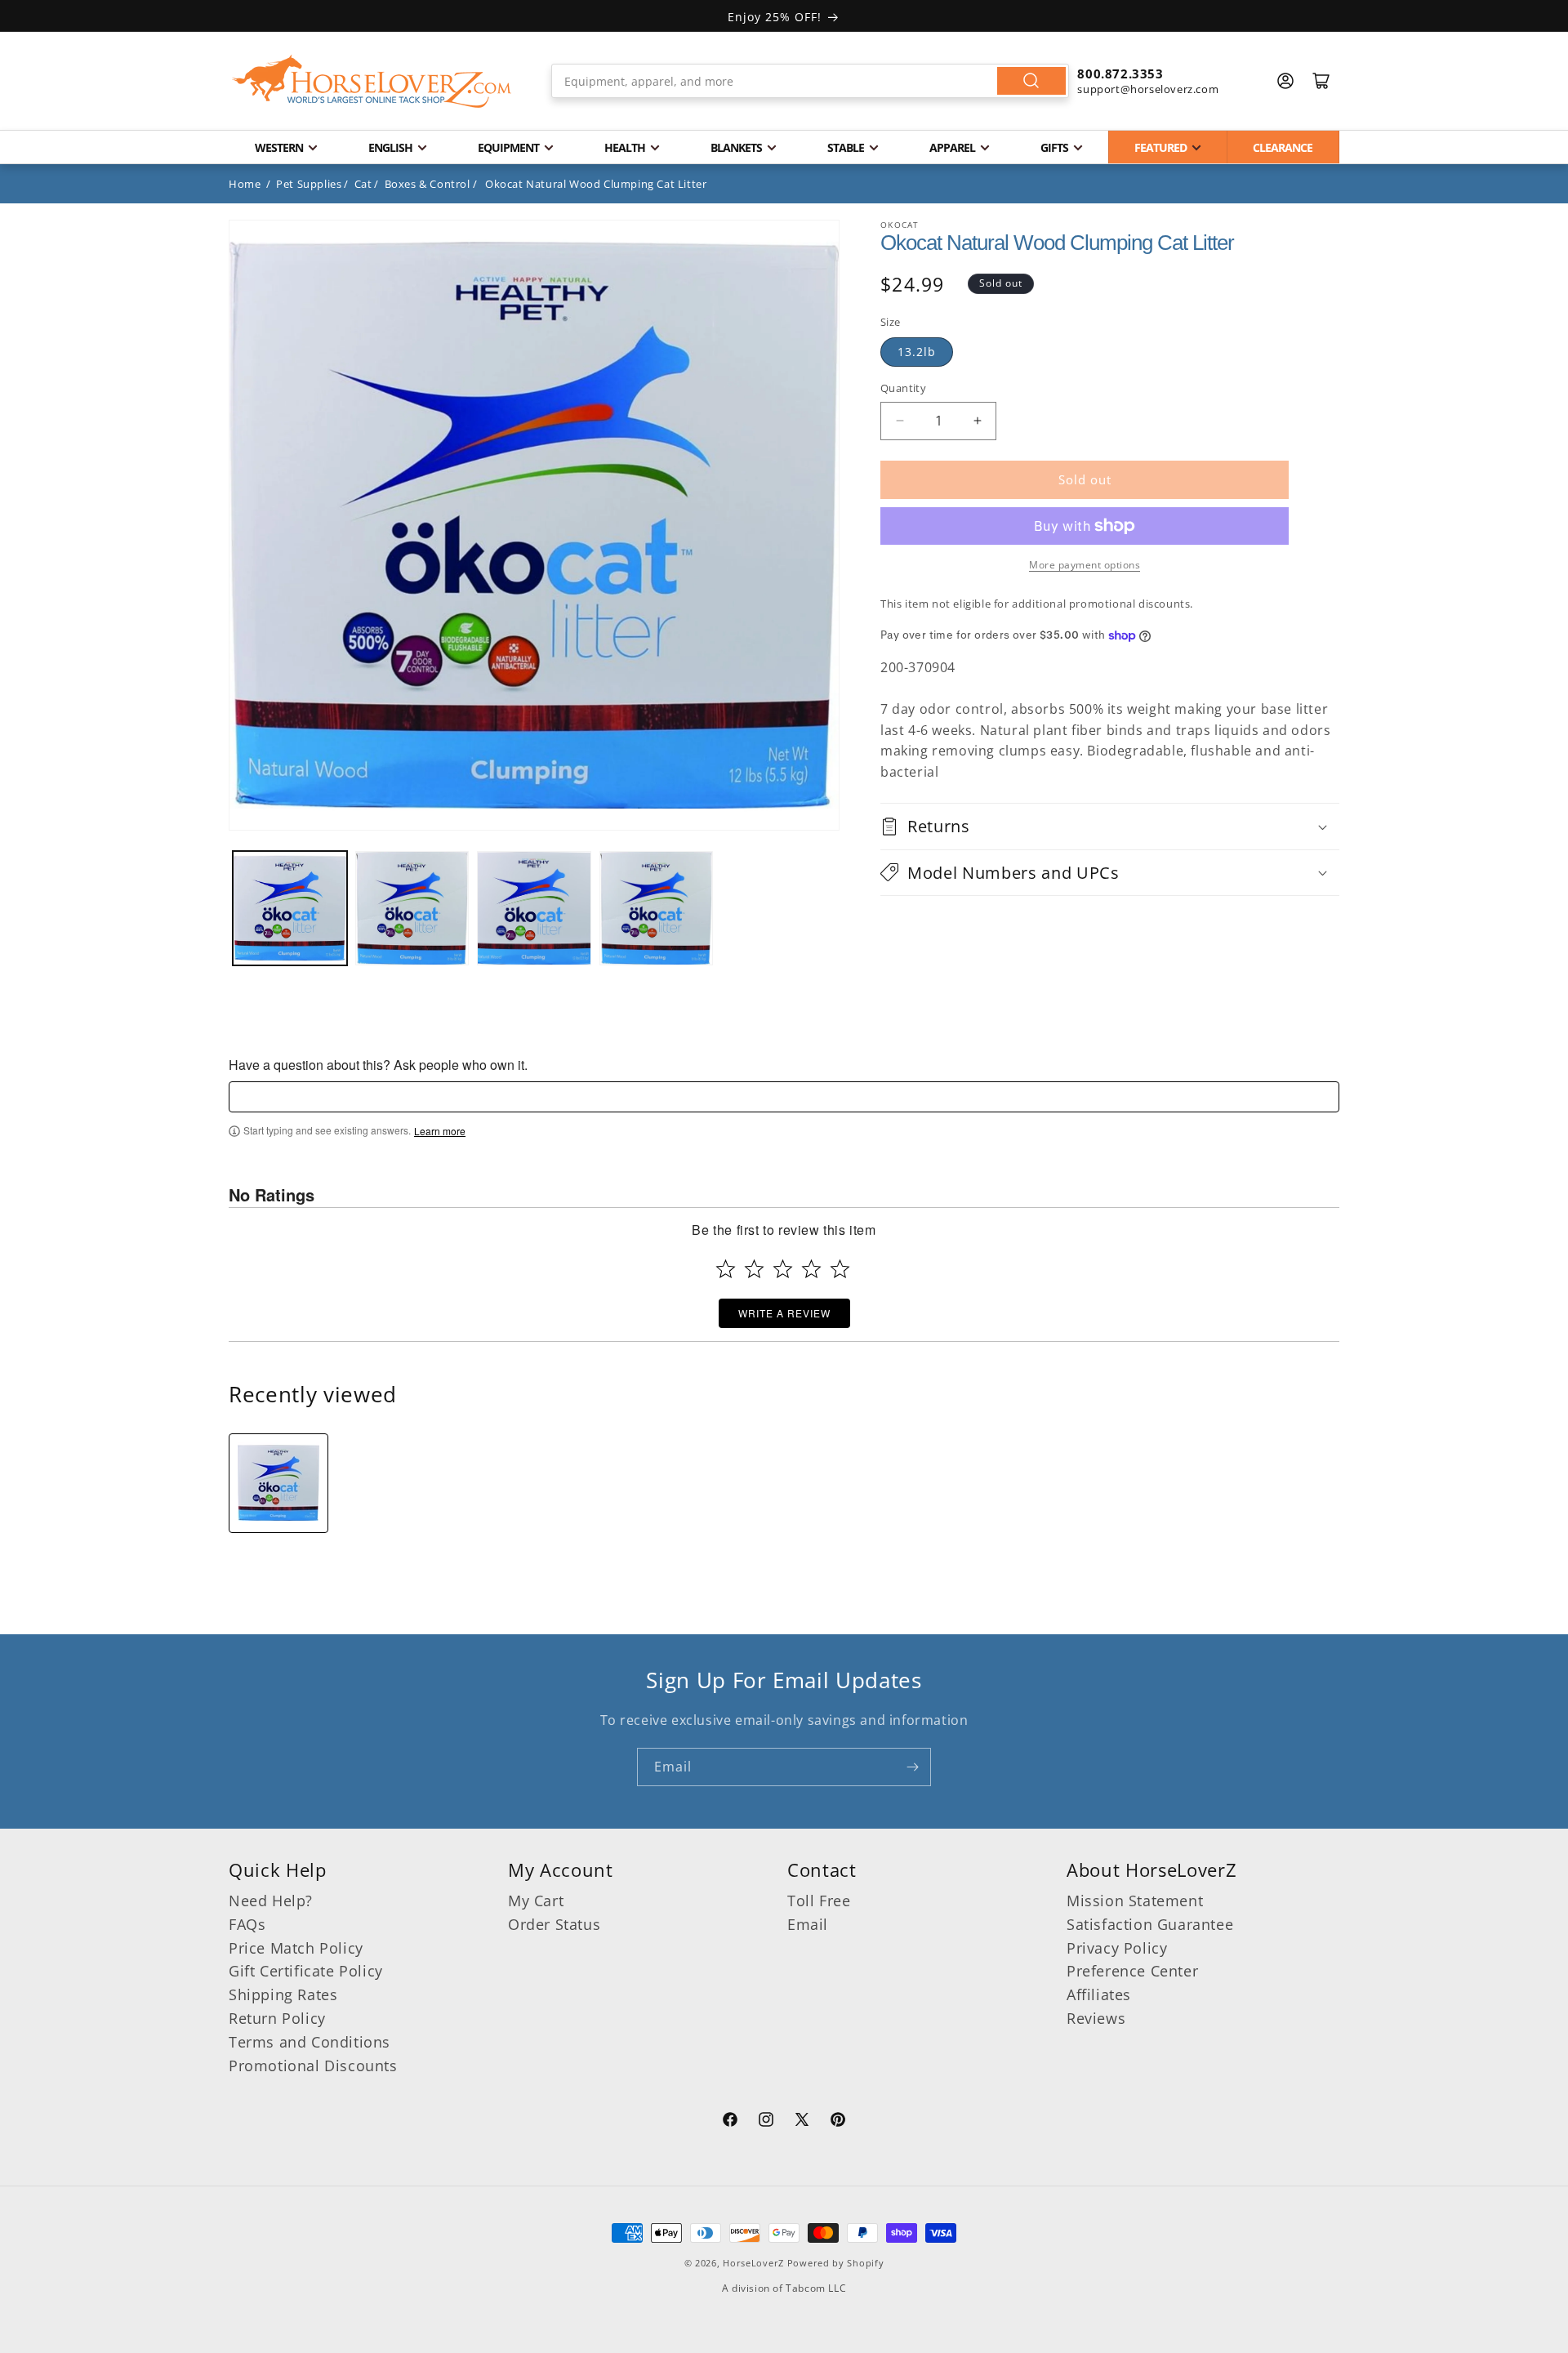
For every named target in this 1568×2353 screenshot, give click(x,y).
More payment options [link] (1085, 565)
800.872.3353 (1120, 74)
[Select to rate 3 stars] (783, 1269)
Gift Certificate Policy (306, 1971)
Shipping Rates (283, 1994)
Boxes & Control (428, 184)
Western (279, 147)
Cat (363, 184)
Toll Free (819, 1901)
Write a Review (784, 1313)
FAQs (247, 1924)
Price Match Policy (296, 1948)
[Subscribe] (912, 1767)
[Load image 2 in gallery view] (412, 908)
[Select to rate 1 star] (726, 1269)
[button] (1110, 826)
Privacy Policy (1117, 1948)
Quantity (903, 388)
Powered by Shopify (836, 2263)
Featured (1160, 147)
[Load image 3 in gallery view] (534, 908)
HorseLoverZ (753, 2263)
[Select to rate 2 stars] (754, 1269)
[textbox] (784, 1097)
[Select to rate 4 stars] (811, 1269)
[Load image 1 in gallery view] (290, 908)
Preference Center (1132, 1971)
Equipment (508, 147)
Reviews (1096, 2018)
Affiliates (1099, 1994)
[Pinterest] (838, 2122)
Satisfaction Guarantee (1150, 1924)
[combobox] (811, 81)
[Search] (1031, 81)
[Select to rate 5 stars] (840, 1269)
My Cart (536, 1901)
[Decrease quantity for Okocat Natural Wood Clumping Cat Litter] (900, 421)
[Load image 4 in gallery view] (657, 908)
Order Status (554, 1924)
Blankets (736, 147)
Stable (846, 147)
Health (625, 147)
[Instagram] (766, 2122)
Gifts (1054, 147)
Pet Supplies (309, 184)
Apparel (952, 147)
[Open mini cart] (1321, 81)
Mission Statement (1135, 1901)
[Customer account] (1285, 81)
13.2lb (917, 352)
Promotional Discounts (313, 2066)
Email (808, 1924)
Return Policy (277, 2018)
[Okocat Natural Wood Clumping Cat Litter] (278, 1483)
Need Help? (271, 1901)
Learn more (440, 1131)
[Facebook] (730, 2122)
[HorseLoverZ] (372, 81)
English (390, 147)
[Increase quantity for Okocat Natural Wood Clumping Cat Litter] (977, 421)
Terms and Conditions (310, 2042)
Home (245, 184)
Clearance (1283, 147)
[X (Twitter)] (802, 2122)
